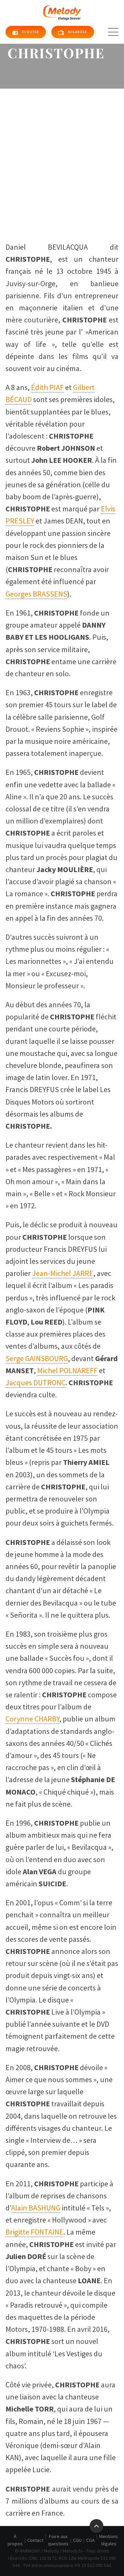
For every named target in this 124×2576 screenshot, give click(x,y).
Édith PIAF (47, 387)
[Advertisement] (62, 154)
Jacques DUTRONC (35, 1382)
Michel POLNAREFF (67, 1370)
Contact (35, 2540)
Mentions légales (109, 2540)
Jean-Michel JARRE (63, 1273)
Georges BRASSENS (36, 594)
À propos (15, 2540)
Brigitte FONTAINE (34, 2232)
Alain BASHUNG (36, 2208)
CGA (90, 2540)
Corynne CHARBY (32, 1719)
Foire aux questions (58, 2540)
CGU (77, 2540)
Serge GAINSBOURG (37, 1358)
